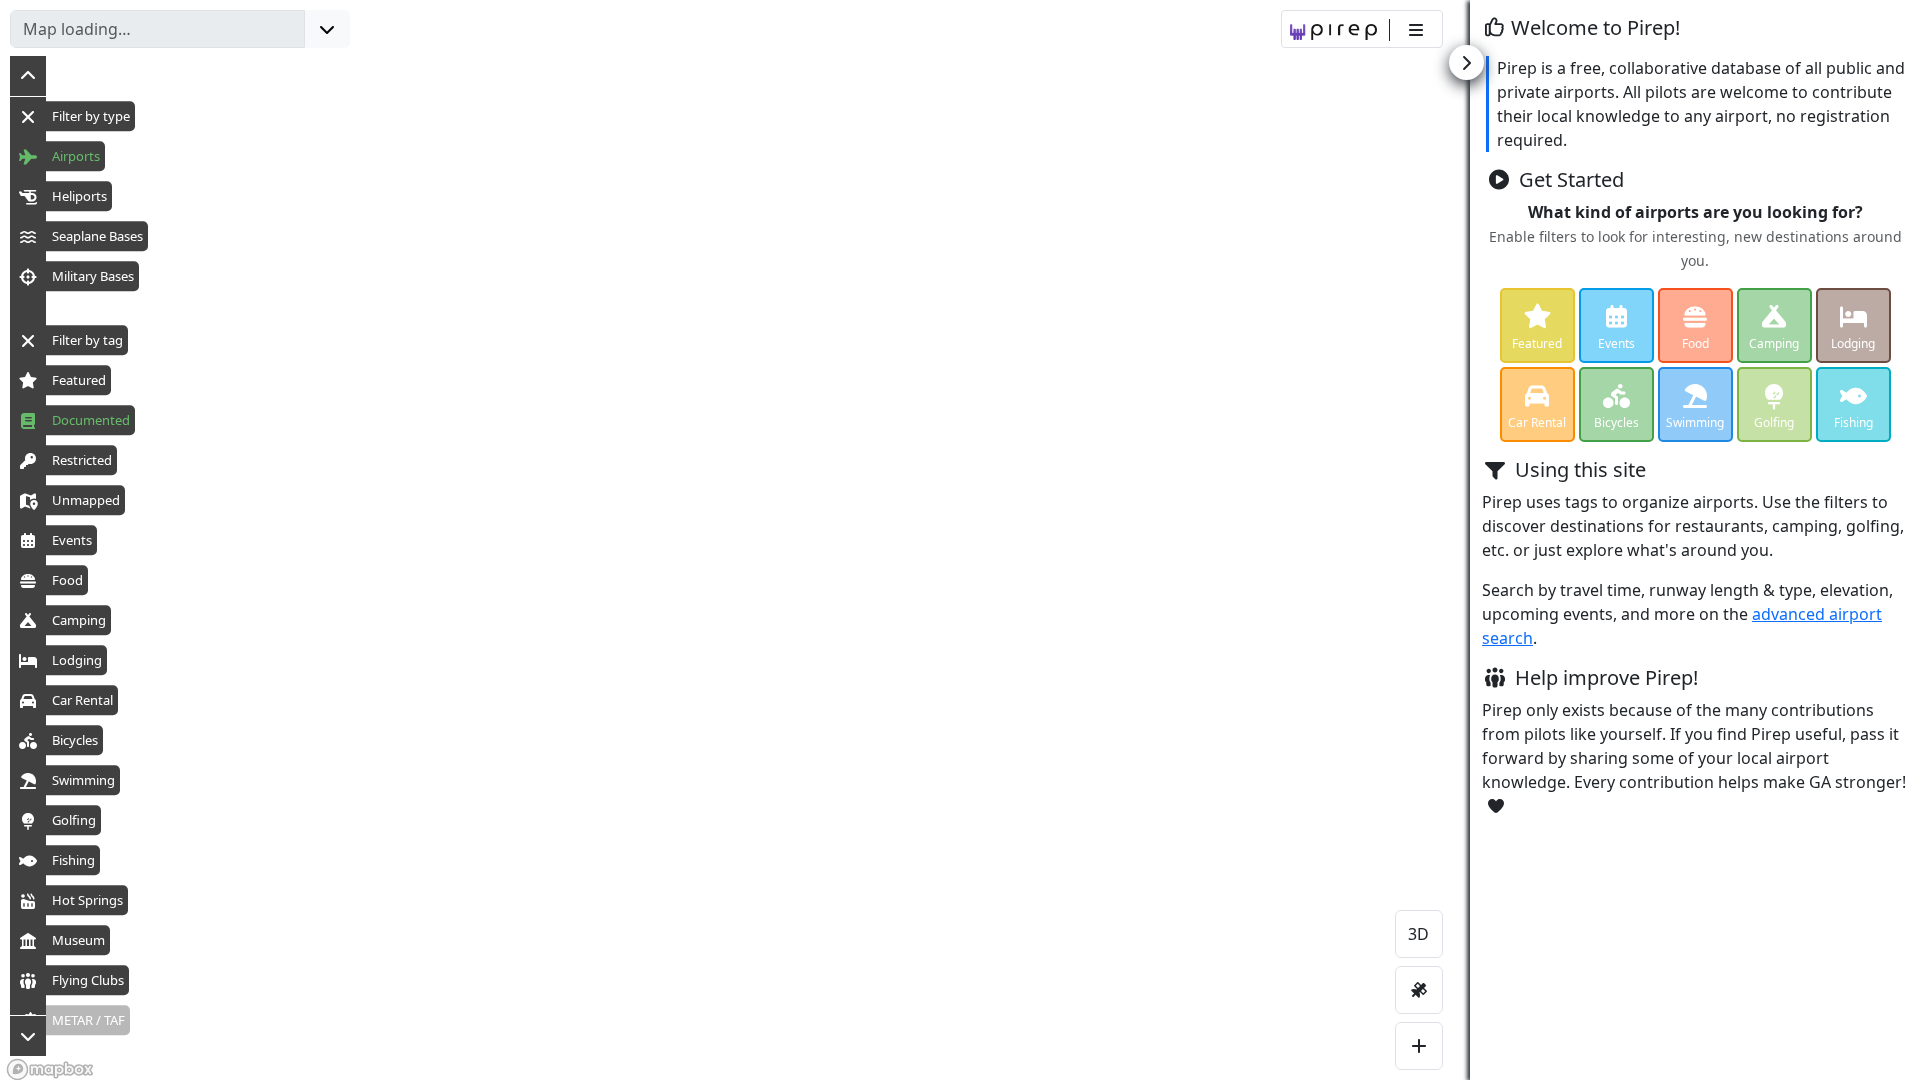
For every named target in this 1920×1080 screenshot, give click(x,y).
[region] (960, 540)
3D (1418, 934)
